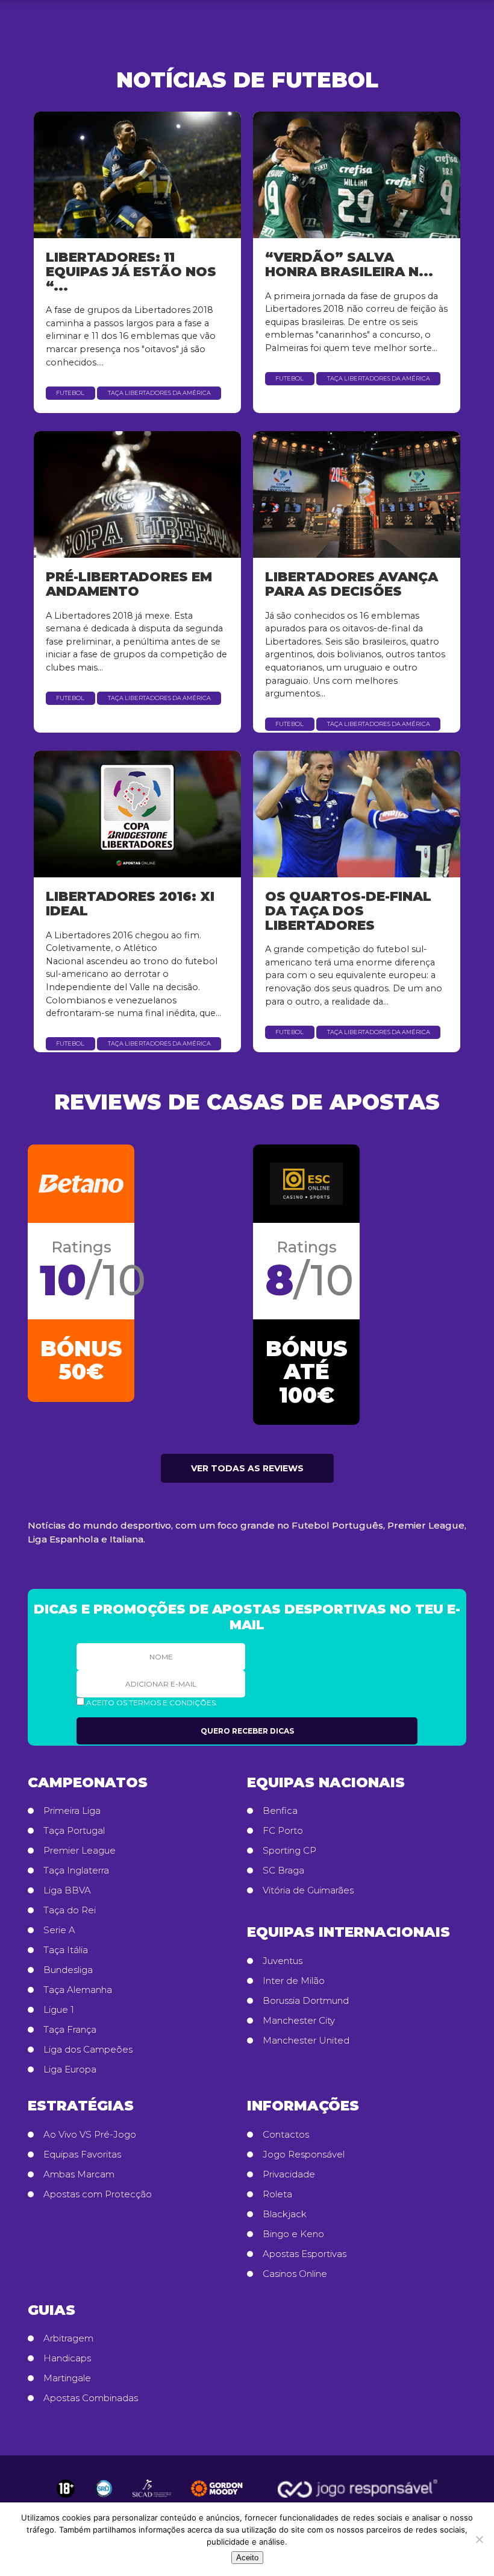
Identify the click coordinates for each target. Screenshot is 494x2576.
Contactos (286, 2135)
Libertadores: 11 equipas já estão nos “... (131, 271)
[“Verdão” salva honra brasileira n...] (357, 175)
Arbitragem (68, 2338)
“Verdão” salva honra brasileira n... (349, 264)
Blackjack (285, 2214)
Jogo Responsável (304, 2155)
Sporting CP (289, 1851)
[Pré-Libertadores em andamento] (137, 494)
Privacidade (289, 2174)
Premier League (80, 1851)
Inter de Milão (294, 1981)
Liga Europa (70, 2069)
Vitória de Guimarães (308, 1890)
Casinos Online (295, 2274)
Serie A (59, 1930)
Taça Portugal (74, 1831)
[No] (479, 2539)
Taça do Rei (70, 1910)
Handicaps (67, 2358)
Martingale (67, 2378)
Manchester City (299, 2021)
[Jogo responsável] (66, 2489)
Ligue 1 (59, 2010)
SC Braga (283, 1870)
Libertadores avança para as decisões (352, 584)
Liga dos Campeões (88, 2050)
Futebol (70, 393)
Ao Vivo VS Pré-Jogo (90, 2135)
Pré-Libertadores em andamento (129, 584)
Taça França (70, 2030)
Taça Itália (66, 1950)
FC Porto (283, 1831)
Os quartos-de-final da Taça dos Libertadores (348, 911)
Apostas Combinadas (91, 2398)
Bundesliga (68, 1970)
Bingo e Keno (293, 2234)
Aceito (247, 2558)
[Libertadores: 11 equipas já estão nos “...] (137, 175)
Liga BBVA (67, 1890)
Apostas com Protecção (98, 2194)
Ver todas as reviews (247, 1468)
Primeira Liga (72, 1811)
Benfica (280, 1811)
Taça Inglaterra (76, 1870)
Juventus (283, 1961)
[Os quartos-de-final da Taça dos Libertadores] (357, 814)
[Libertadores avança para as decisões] (357, 494)
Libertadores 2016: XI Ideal (130, 903)
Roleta (277, 2194)
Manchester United (306, 2041)
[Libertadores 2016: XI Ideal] (137, 814)
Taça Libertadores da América (159, 393)
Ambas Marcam (79, 2174)
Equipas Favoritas (82, 2155)
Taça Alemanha (78, 1990)
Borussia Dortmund (306, 2001)
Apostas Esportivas (305, 2254)
